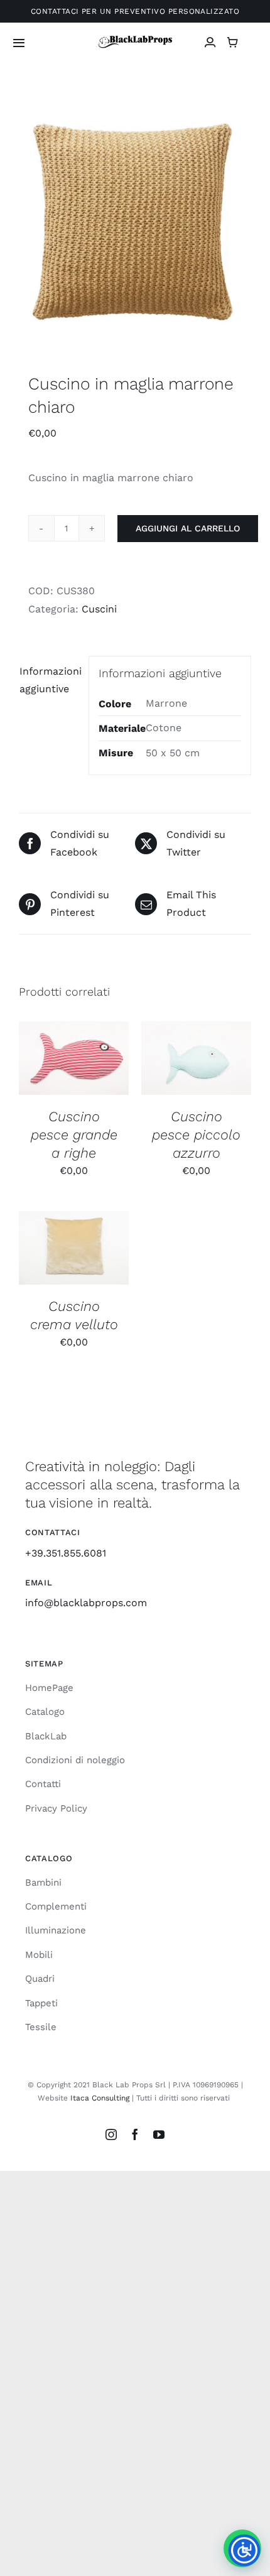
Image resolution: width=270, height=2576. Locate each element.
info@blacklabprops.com (86, 1603)
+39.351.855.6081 (66, 1553)
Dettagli (74, 1073)
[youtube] (159, 2134)
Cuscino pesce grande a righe (74, 1135)
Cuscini (99, 609)
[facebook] (135, 2134)
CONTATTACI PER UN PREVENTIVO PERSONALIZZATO (135, 11)
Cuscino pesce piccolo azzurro (196, 1135)
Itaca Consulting (100, 2098)
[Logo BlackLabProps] (135, 39)
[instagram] (111, 2134)
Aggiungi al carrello (188, 528)
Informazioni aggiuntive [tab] (49, 680)
